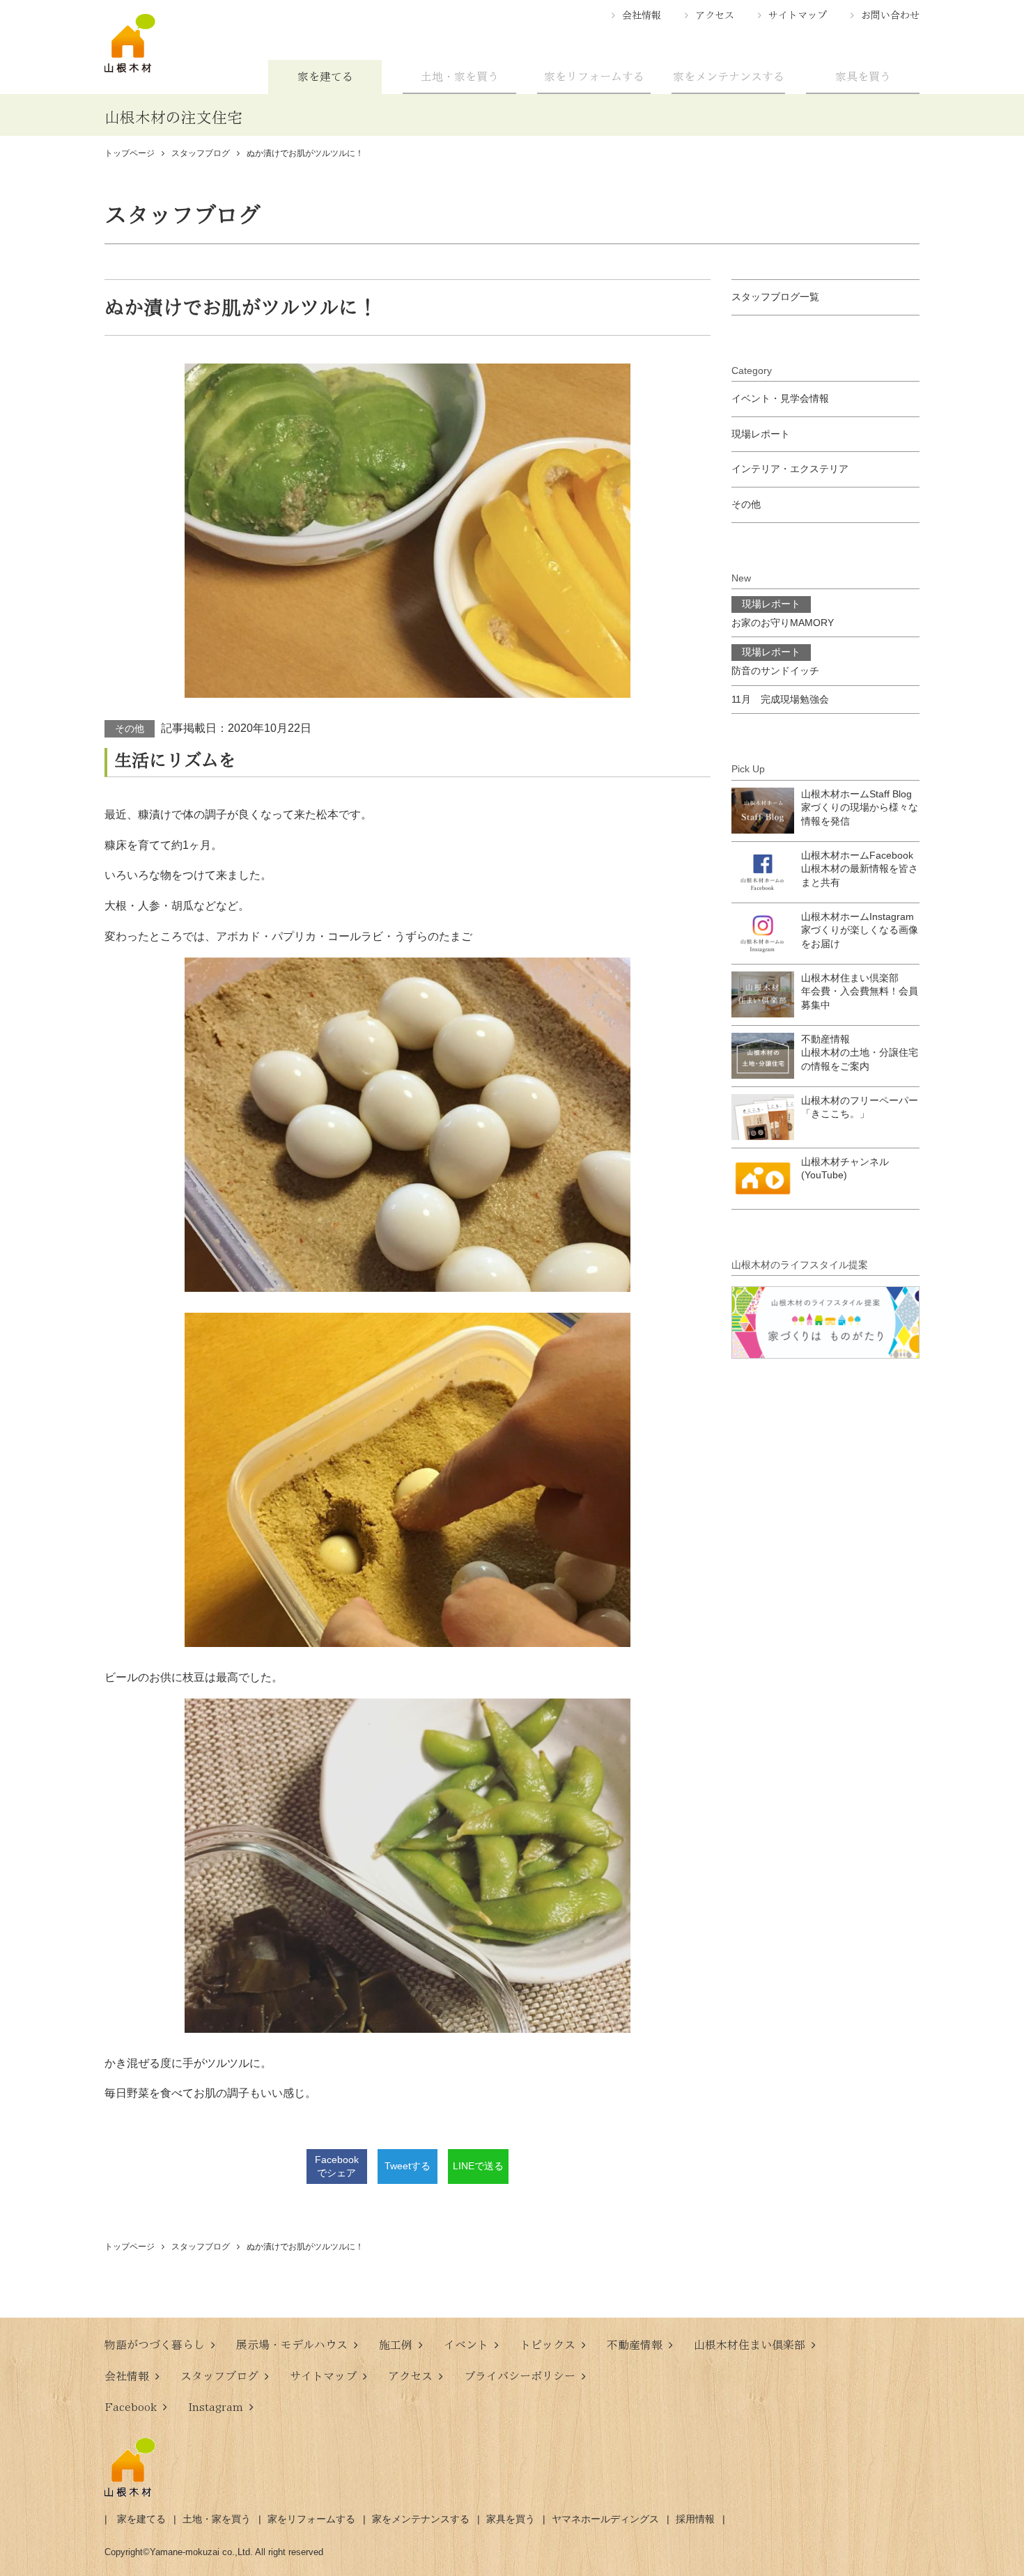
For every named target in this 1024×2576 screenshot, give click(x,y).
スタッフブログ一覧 (775, 297)
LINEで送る (478, 2166)
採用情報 (695, 2519)
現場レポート (761, 434)
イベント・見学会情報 (780, 398)
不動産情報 (635, 2345)
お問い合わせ (890, 15)
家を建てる (325, 77)
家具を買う (863, 77)
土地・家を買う (460, 77)
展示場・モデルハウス (292, 2345)
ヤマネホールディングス (605, 2519)
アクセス (715, 15)
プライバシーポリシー (520, 2376)
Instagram (216, 2407)
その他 (130, 728)
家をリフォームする (594, 77)
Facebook (131, 2407)
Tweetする (408, 2166)
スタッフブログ (219, 2376)
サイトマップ (798, 15)
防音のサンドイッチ (775, 661)
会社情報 (642, 15)
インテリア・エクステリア (790, 469)
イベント (466, 2345)
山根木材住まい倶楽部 (750, 2345)
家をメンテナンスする (729, 77)
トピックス (548, 2345)
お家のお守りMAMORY (783, 613)
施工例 (396, 2345)
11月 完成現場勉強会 (780, 699)
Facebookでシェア (337, 2167)
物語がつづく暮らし (155, 2345)
